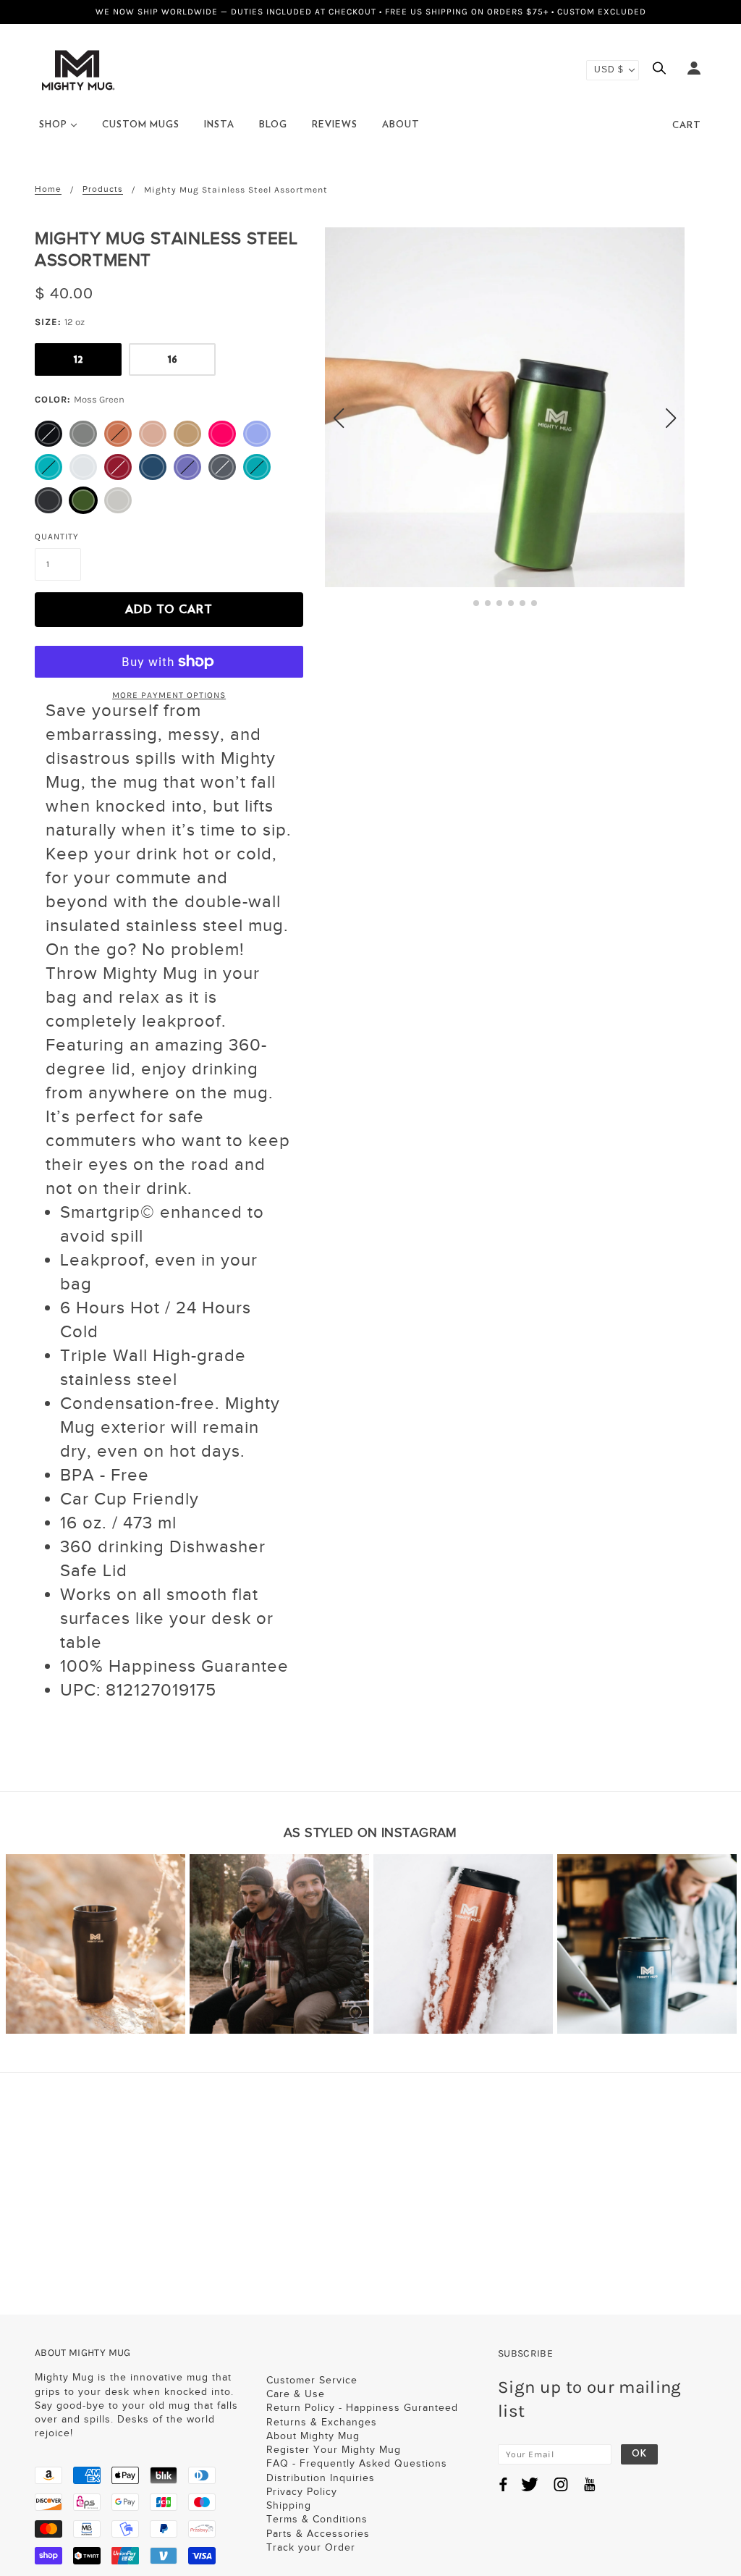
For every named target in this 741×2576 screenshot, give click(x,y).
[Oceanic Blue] (153, 467)
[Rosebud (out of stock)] (118, 467)
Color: (80, 399)
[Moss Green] (83, 500)
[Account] (694, 70)
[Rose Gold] (153, 434)
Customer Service (312, 2380)
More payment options (169, 695)
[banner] (78, 69)
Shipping (289, 2505)
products (103, 189)
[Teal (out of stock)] (48, 467)
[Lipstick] (222, 434)
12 (79, 359)
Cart (687, 126)
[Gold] (187, 434)
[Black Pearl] (83, 434)
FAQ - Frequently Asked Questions (357, 2463)
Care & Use (296, 2394)
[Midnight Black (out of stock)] (48, 434)
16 (173, 359)
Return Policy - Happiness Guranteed (362, 2408)
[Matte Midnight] (48, 500)
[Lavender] (257, 434)
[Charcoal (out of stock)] (222, 467)
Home (48, 189)
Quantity (57, 536)
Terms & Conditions (317, 2519)
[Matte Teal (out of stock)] (257, 467)
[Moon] (83, 467)
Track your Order (311, 2547)
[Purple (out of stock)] (187, 467)
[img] (663, 70)
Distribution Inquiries (321, 2478)
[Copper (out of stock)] (118, 434)
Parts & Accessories (318, 2534)
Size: (60, 322)
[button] (476, 603)
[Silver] (118, 500)
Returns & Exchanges (322, 2422)
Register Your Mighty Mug (334, 2450)
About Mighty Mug (313, 2436)
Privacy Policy (302, 2492)
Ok (639, 2454)
